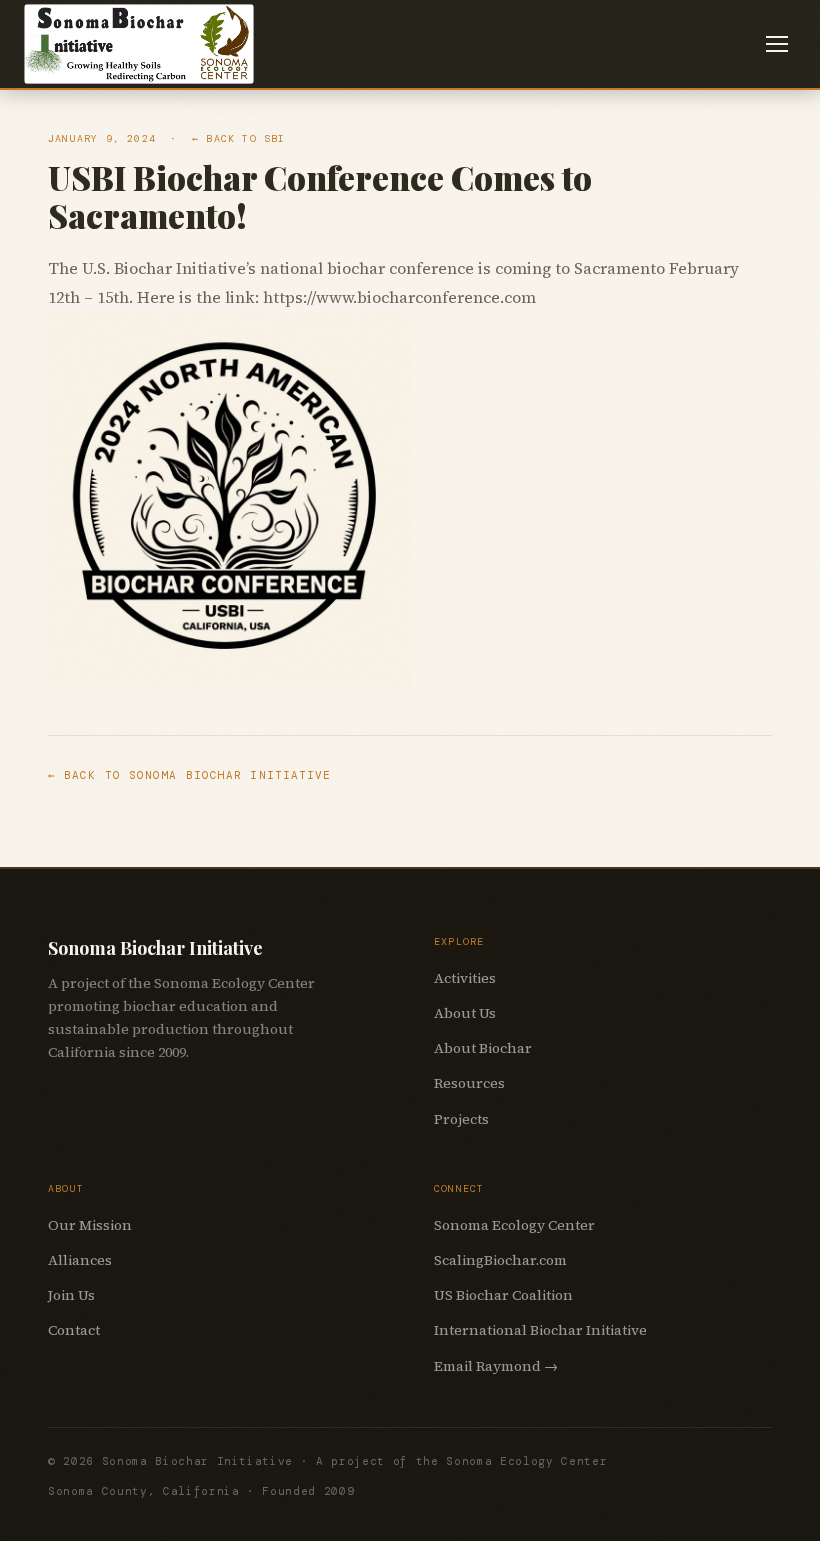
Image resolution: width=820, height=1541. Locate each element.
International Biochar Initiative (540, 1330)
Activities (465, 978)
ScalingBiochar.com (500, 1260)
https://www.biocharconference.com (399, 297)
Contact (74, 1330)
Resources (469, 1083)
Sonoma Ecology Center (514, 1225)
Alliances (80, 1260)
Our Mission (90, 1225)
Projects (461, 1119)
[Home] (139, 44)
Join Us (71, 1295)
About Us (465, 1013)
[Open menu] (777, 44)
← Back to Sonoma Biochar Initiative (190, 775)
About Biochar (483, 1048)
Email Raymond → (496, 1366)
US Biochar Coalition (503, 1295)
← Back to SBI (239, 138)
